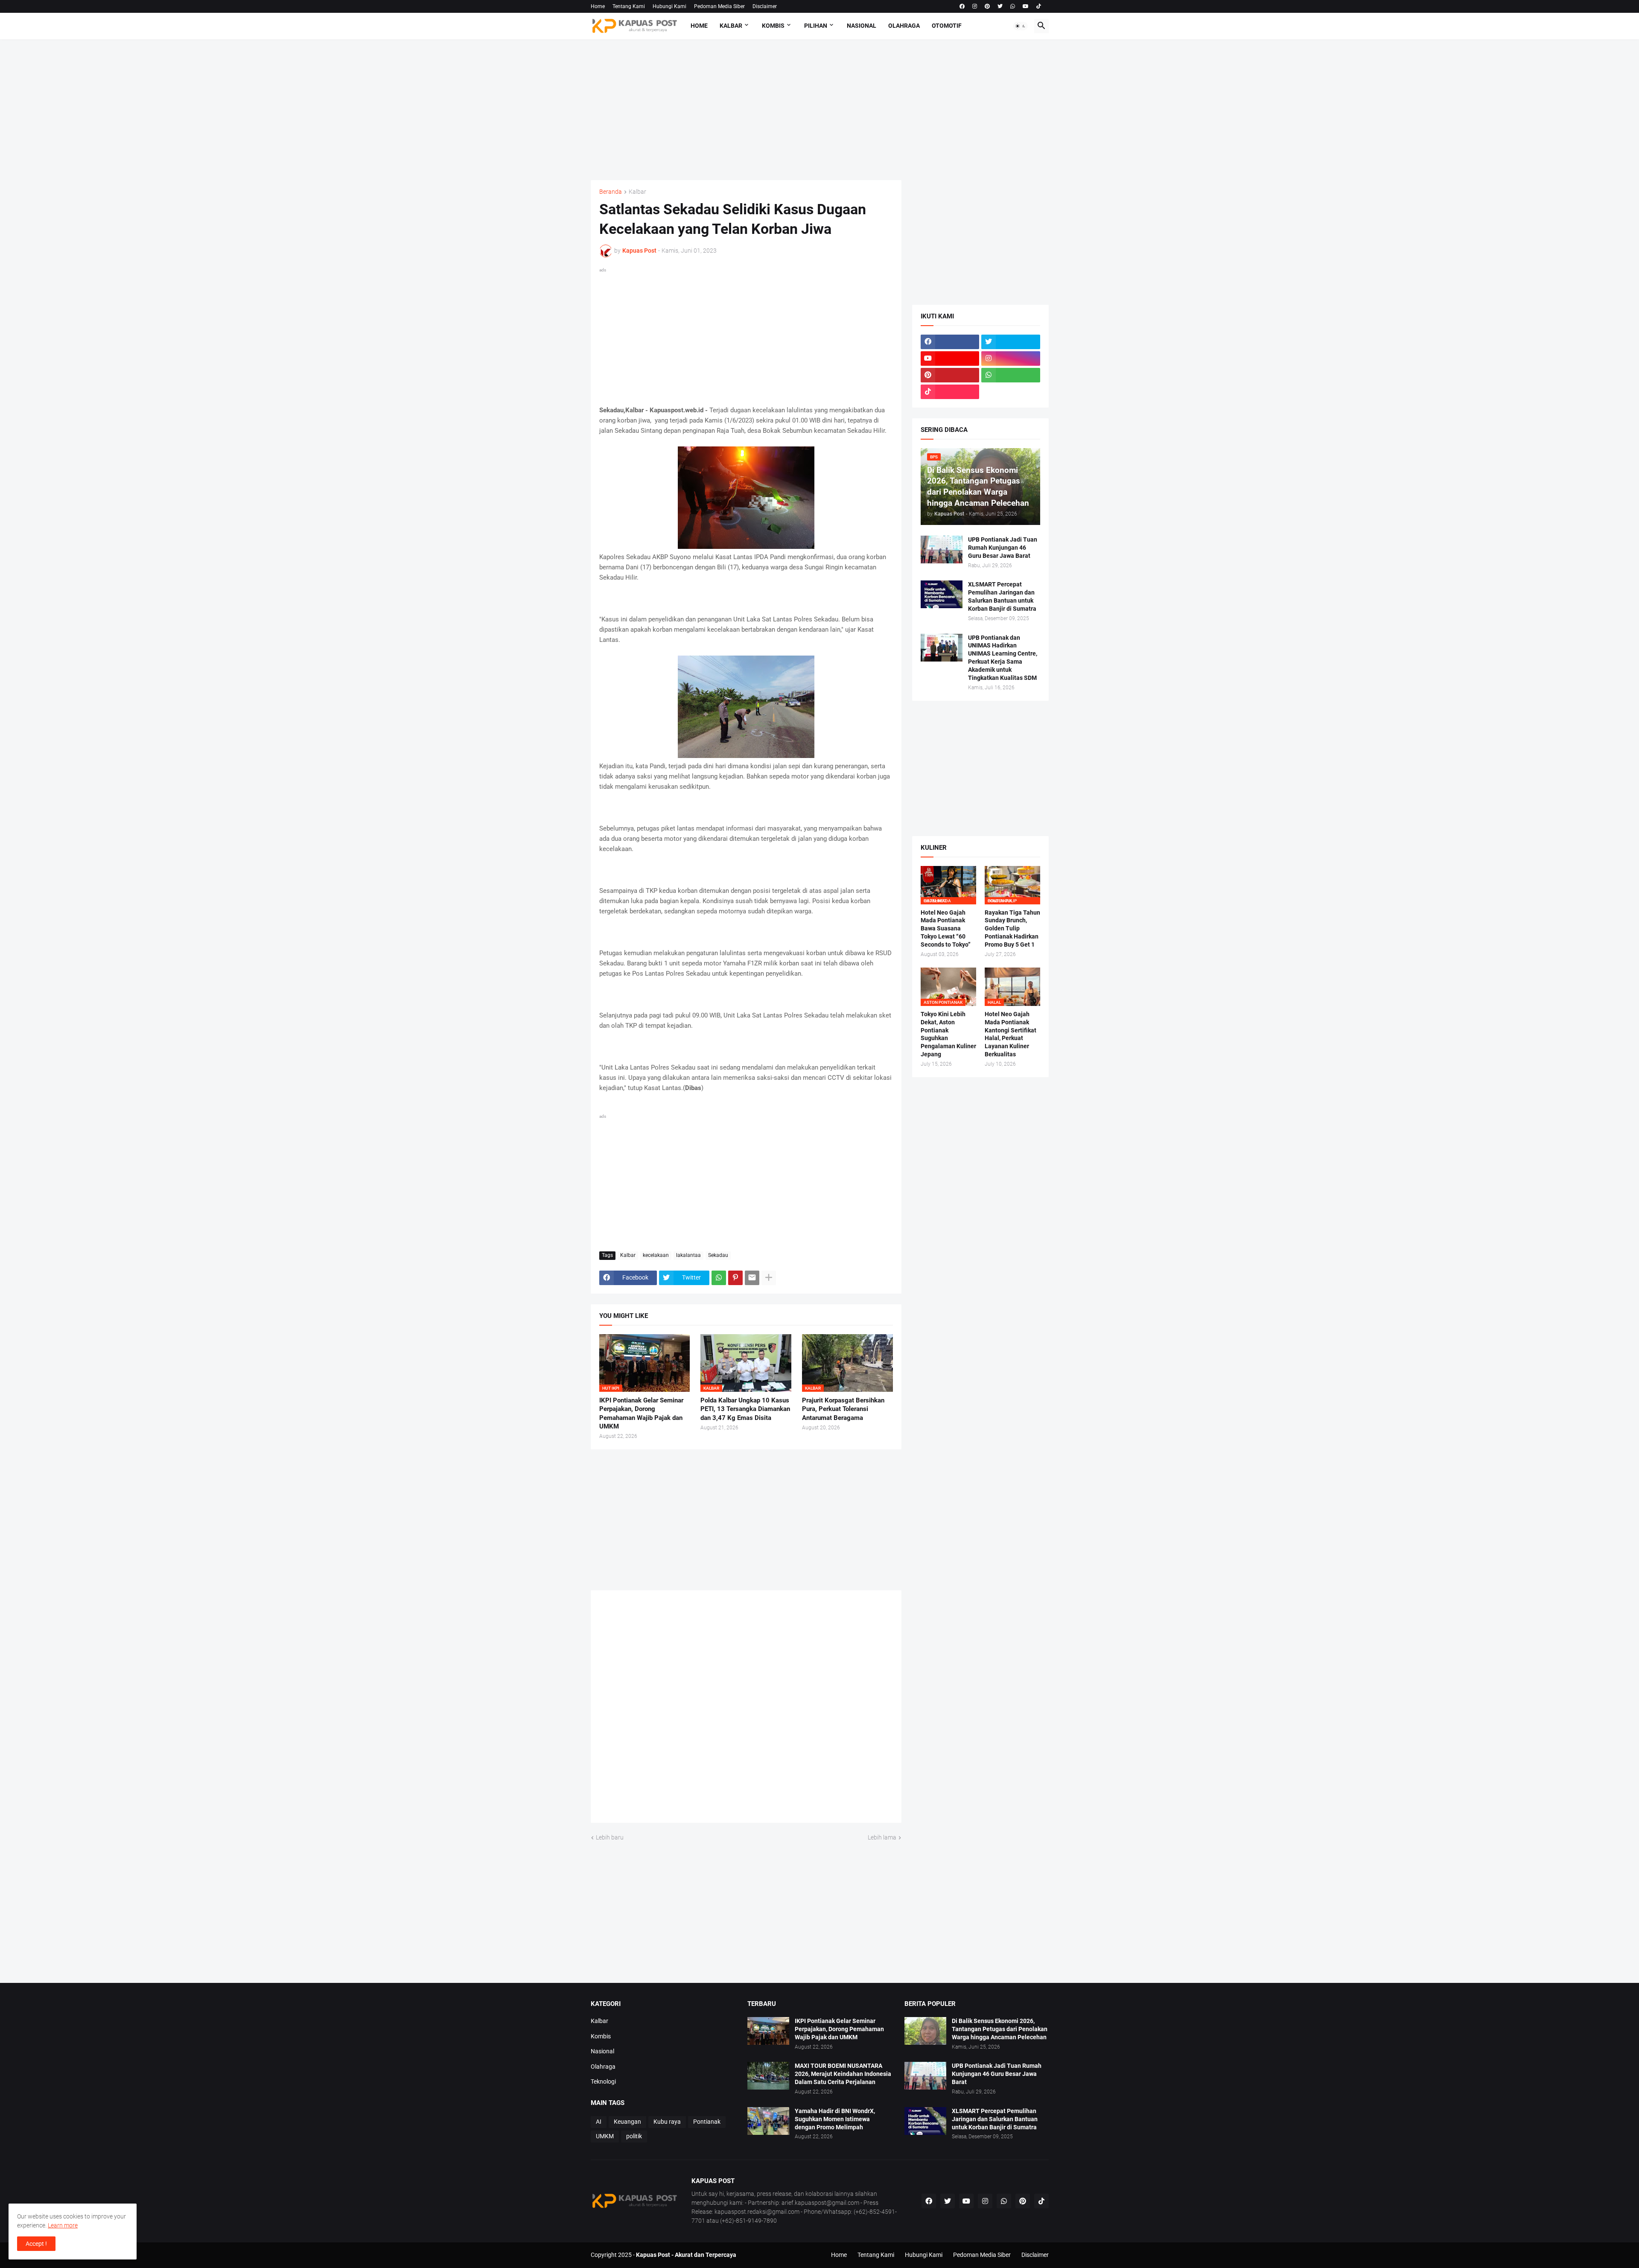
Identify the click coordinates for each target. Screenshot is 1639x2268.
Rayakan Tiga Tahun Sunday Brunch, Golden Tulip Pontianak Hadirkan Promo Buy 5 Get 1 (1012, 929)
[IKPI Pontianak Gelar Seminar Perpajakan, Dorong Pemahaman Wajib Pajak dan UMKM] (768, 2031)
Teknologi (603, 2081)
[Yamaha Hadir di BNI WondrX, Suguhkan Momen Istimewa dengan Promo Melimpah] (768, 2121)
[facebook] (962, 6)
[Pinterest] (735, 1278)
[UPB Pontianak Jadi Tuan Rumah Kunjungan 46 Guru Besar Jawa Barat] (942, 550)
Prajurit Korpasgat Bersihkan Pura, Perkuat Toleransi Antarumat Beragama (843, 1409)
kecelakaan (656, 1255)
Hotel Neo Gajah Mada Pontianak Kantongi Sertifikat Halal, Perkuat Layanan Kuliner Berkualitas (1011, 1034)
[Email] (752, 1278)
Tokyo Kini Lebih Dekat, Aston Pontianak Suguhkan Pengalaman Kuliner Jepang (948, 1034)
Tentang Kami (629, 6)
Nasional (862, 26)
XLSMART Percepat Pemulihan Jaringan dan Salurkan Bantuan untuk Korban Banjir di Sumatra (1002, 596)
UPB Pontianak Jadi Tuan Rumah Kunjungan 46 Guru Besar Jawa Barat (1003, 548)
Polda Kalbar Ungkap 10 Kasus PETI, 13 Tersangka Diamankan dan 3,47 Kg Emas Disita (745, 1409)
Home (598, 6)
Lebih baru (610, 1837)
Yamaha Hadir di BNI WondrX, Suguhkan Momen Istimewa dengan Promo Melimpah (835, 2119)
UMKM (605, 2136)
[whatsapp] (1013, 6)
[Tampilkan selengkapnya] (769, 1278)
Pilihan (816, 26)
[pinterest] (987, 6)
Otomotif (947, 26)
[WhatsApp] (719, 1278)
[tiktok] (1039, 6)
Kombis (773, 26)
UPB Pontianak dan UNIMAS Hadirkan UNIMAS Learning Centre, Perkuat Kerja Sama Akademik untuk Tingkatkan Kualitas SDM (1003, 658)
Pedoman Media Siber (719, 6)
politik (634, 2136)
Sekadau (718, 1255)
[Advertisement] (820, 110)
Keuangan (627, 2122)
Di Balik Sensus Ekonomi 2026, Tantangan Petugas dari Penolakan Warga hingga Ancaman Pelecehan (1000, 2029)
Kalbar (731, 26)
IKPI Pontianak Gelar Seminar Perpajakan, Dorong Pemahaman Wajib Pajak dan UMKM (641, 1413)
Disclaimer (765, 6)
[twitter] (1000, 6)
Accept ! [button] (36, 2244)
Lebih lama (882, 1837)
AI (599, 2122)
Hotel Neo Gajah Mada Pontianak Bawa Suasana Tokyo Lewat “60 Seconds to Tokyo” (946, 929)
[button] (1021, 26)
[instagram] (975, 6)
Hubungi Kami (669, 6)
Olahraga (904, 26)
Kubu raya (667, 2122)
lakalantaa (688, 1255)
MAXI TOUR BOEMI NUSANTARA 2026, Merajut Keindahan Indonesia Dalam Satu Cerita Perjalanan (843, 2074)
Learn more (63, 2225)
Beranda (611, 192)
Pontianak (707, 2122)
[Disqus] (746, 1709)
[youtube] (1026, 6)
